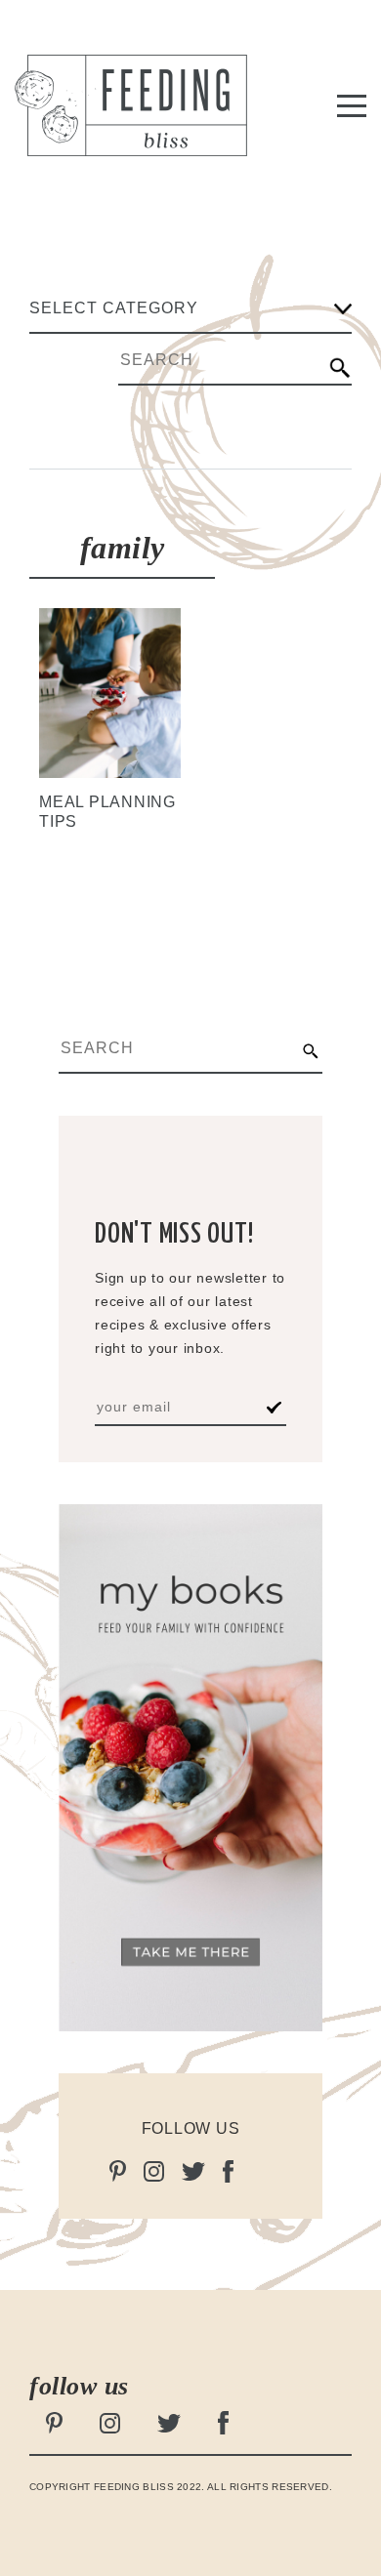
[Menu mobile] (352, 109)
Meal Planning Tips (107, 812)
